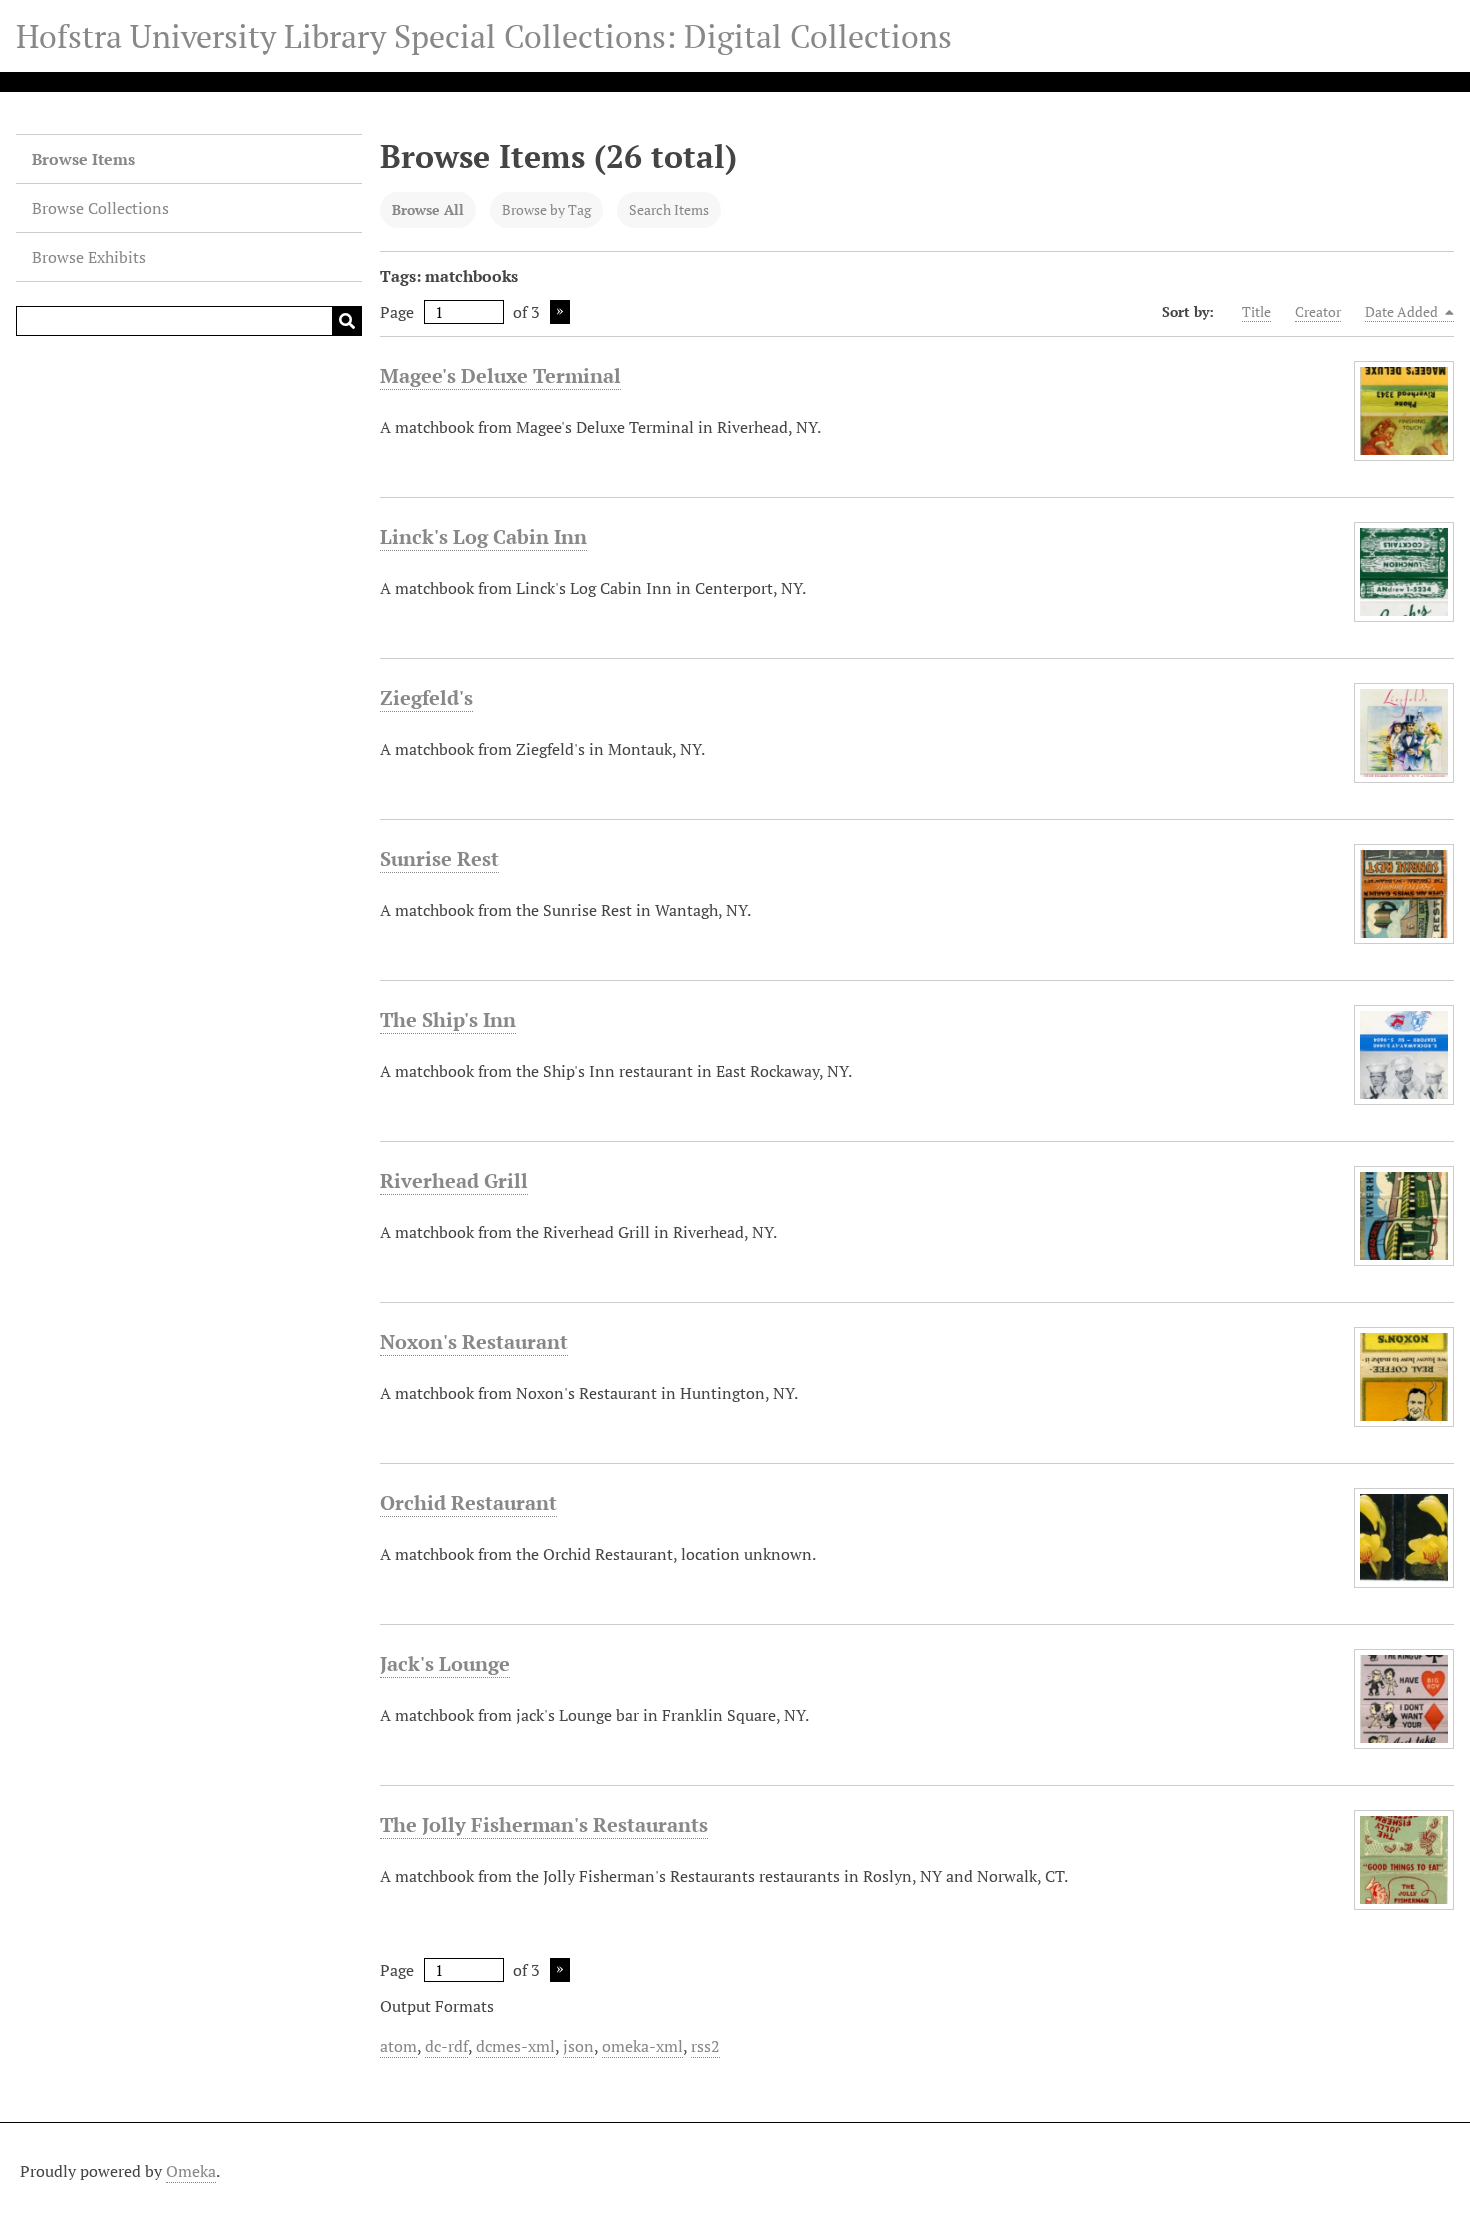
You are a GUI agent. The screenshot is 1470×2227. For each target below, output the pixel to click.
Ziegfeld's (426, 697)
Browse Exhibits (89, 257)
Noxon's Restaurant (474, 1341)
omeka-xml (642, 2046)
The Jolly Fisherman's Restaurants (544, 1824)
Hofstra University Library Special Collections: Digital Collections (484, 36)
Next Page (560, 312)
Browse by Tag (546, 209)
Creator (1318, 311)
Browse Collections (100, 208)
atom (398, 2046)
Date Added (1403, 311)
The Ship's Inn (448, 1019)
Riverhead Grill (454, 1180)
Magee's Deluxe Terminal (500, 375)
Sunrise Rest (439, 858)
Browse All (428, 209)
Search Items (669, 209)
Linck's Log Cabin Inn (483, 536)
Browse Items (83, 159)
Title (1256, 311)
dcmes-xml (515, 2046)
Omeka (191, 2171)
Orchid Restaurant (468, 1502)
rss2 (705, 2046)
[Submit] (347, 321)
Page (397, 312)
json (578, 2046)
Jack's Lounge (445, 1663)
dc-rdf (446, 2046)
